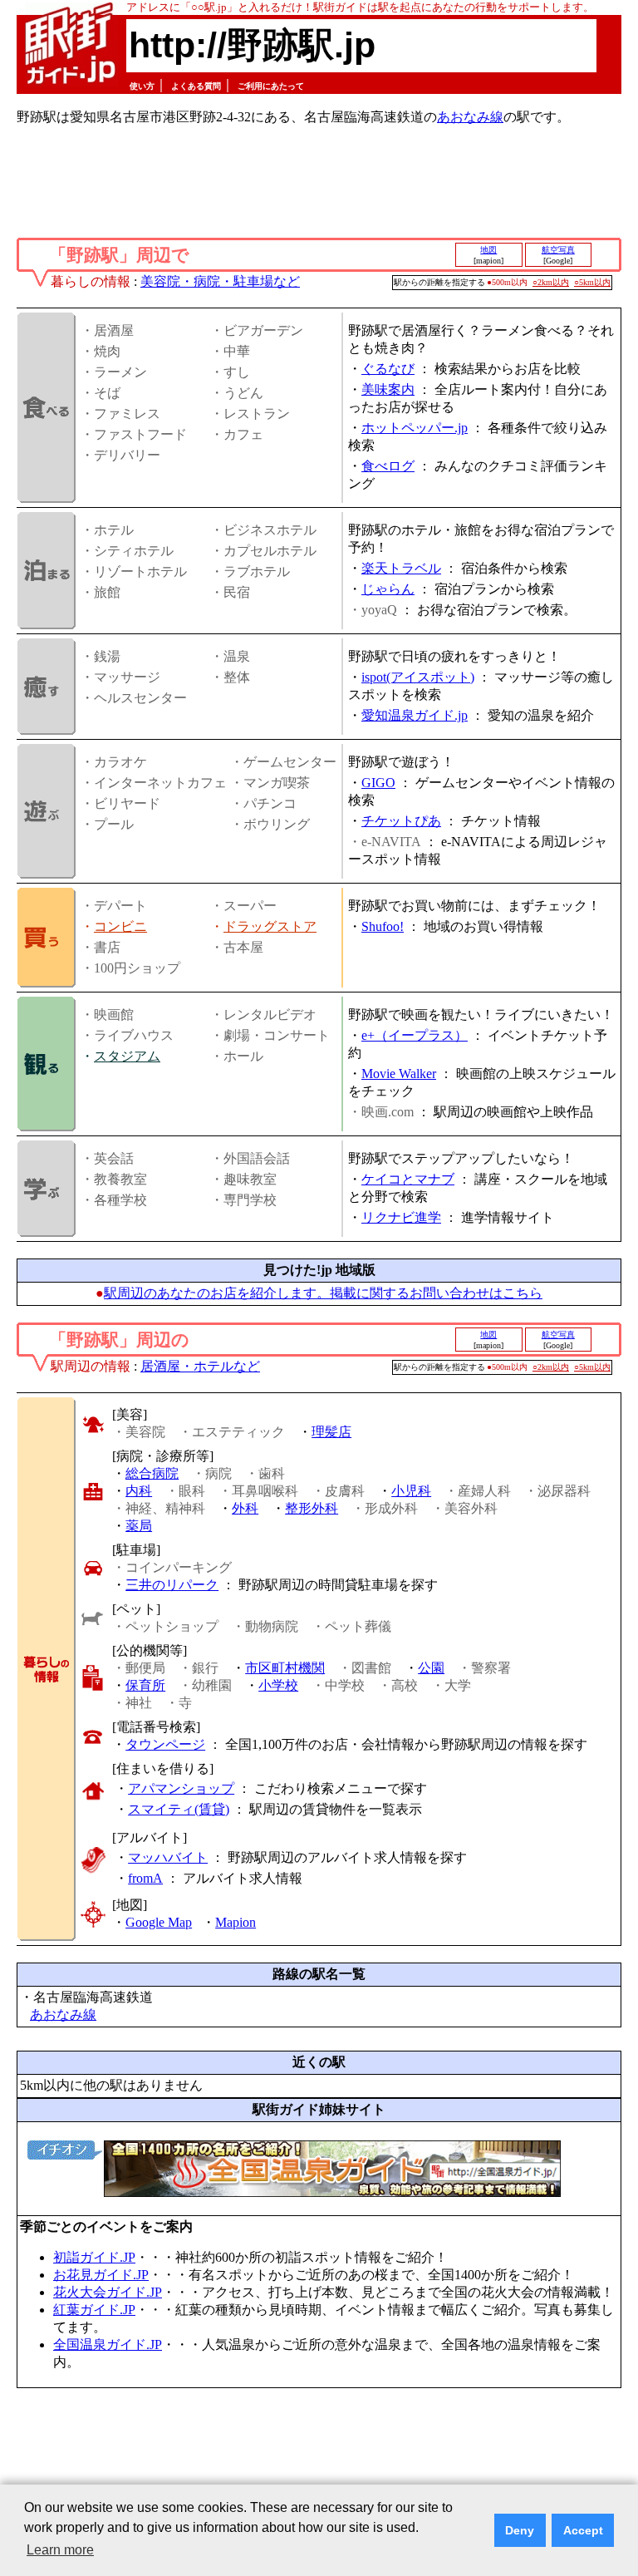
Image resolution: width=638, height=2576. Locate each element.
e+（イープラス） (415, 1035)
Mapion (236, 1922)
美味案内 (388, 389)
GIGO (378, 783)
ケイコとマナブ (408, 1179)
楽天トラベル (401, 568)
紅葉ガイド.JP (94, 2310)
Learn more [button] (60, 2550)
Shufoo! (383, 926)
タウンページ (165, 1744)
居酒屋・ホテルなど (200, 1366)
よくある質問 (196, 86)
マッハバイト (168, 1857)
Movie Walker (399, 1074)
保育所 (145, 1685)
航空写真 (558, 250)
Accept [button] (583, 2530)
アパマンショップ (181, 1788)
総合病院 (152, 1473)
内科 (139, 1491)
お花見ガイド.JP (101, 2275)
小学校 (278, 1685)
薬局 (139, 1526)
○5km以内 (592, 282)
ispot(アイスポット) (418, 677)
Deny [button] (520, 2530)
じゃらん (388, 589)
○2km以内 (551, 282)
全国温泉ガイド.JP (108, 2345)
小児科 (411, 1491)
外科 (245, 1508)
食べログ (388, 466)
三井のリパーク (172, 1585)
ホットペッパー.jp (415, 428)
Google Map (159, 1922)
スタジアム (127, 1056)
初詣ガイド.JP (94, 2257)
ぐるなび (388, 369)
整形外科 (312, 1508)
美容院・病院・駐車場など (220, 281)
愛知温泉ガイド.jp (415, 715)
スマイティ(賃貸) (179, 1809)
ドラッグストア (270, 926)
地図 (488, 250)
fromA (145, 1878)
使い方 (142, 86)
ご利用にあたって (271, 86)
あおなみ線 (470, 117)
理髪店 (331, 1432)
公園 (431, 1668)
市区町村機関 (285, 1668)
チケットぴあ (401, 821)
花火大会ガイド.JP (108, 2292)
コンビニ (120, 926)
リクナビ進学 (401, 1217)
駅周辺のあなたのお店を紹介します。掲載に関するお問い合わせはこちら (323, 1293)
